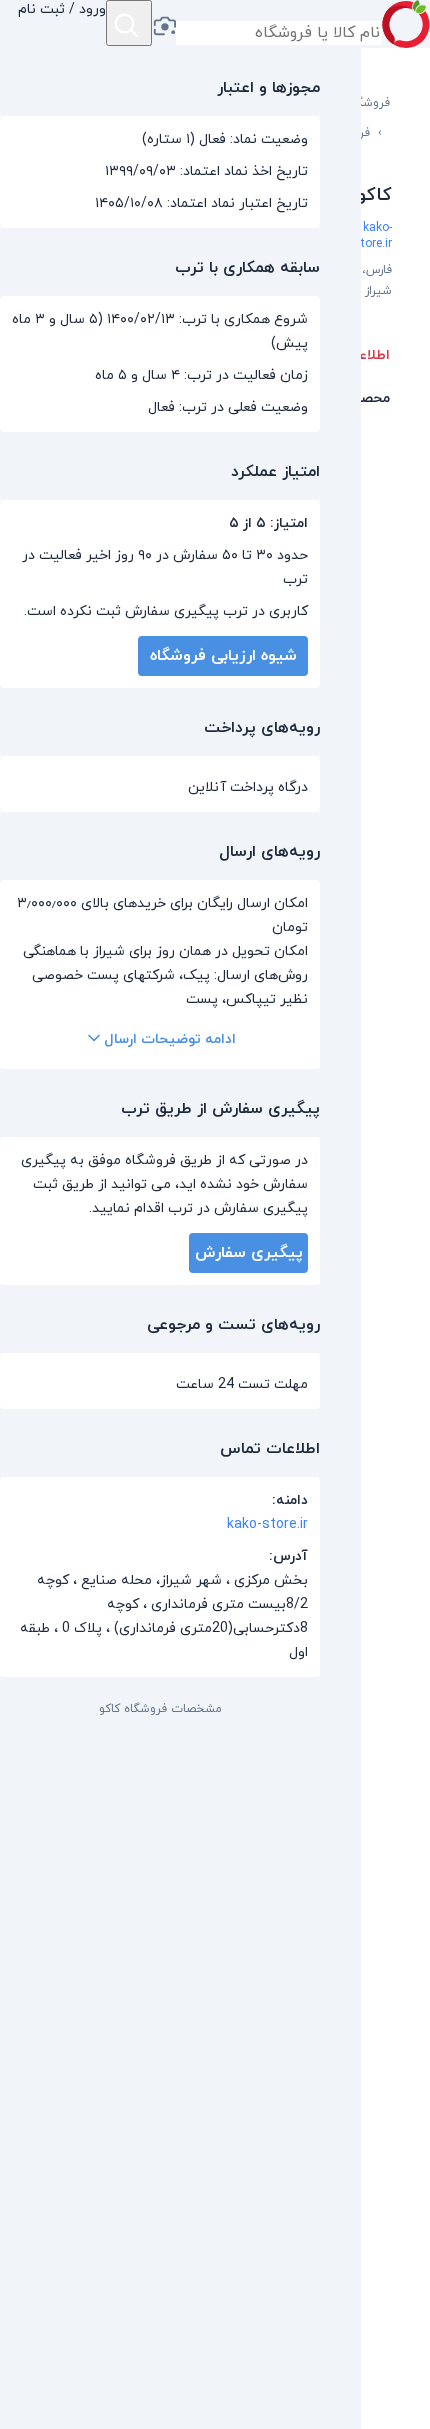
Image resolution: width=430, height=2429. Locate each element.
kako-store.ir (373, 236)
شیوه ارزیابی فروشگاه (223, 656)
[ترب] (406, 24)
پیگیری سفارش (249, 1253)
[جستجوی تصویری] (164, 28)
